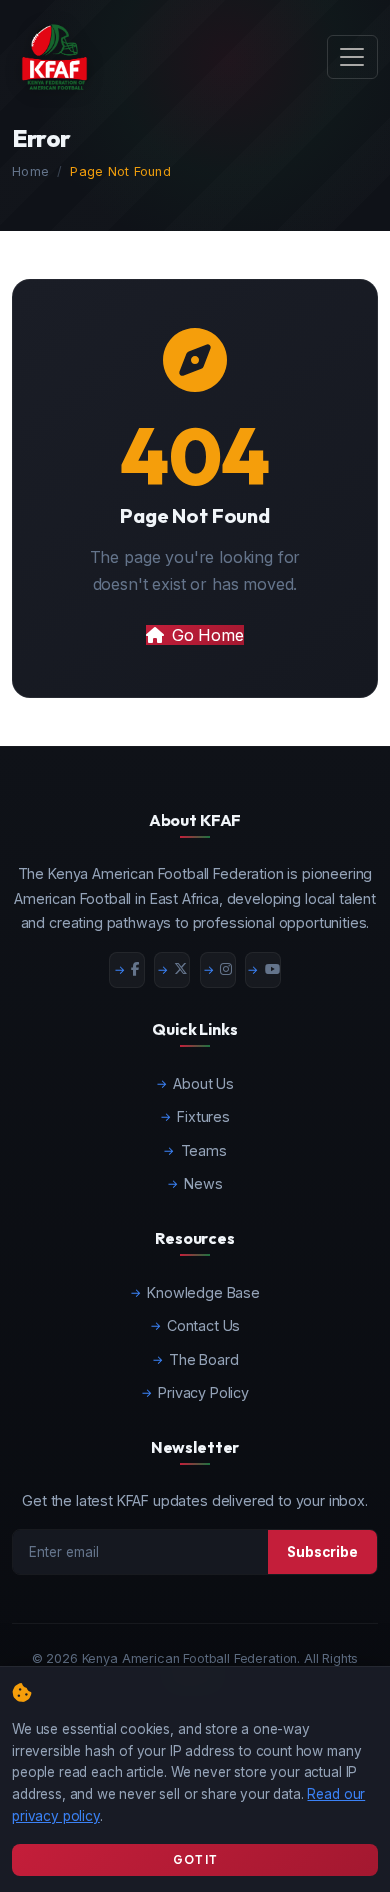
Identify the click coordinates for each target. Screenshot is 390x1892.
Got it (195, 1859)
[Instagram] (218, 970)
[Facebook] (127, 970)
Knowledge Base (203, 1292)
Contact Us (203, 1325)
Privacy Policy (203, 1392)
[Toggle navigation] (352, 57)
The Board (204, 1359)
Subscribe (322, 1552)
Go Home (208, 635)
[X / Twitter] (172, 970)
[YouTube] (263, 970)
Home (30, 171)
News (203, 1183)
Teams (203, 1150)
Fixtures (203, 1116)
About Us (203, 1083)
